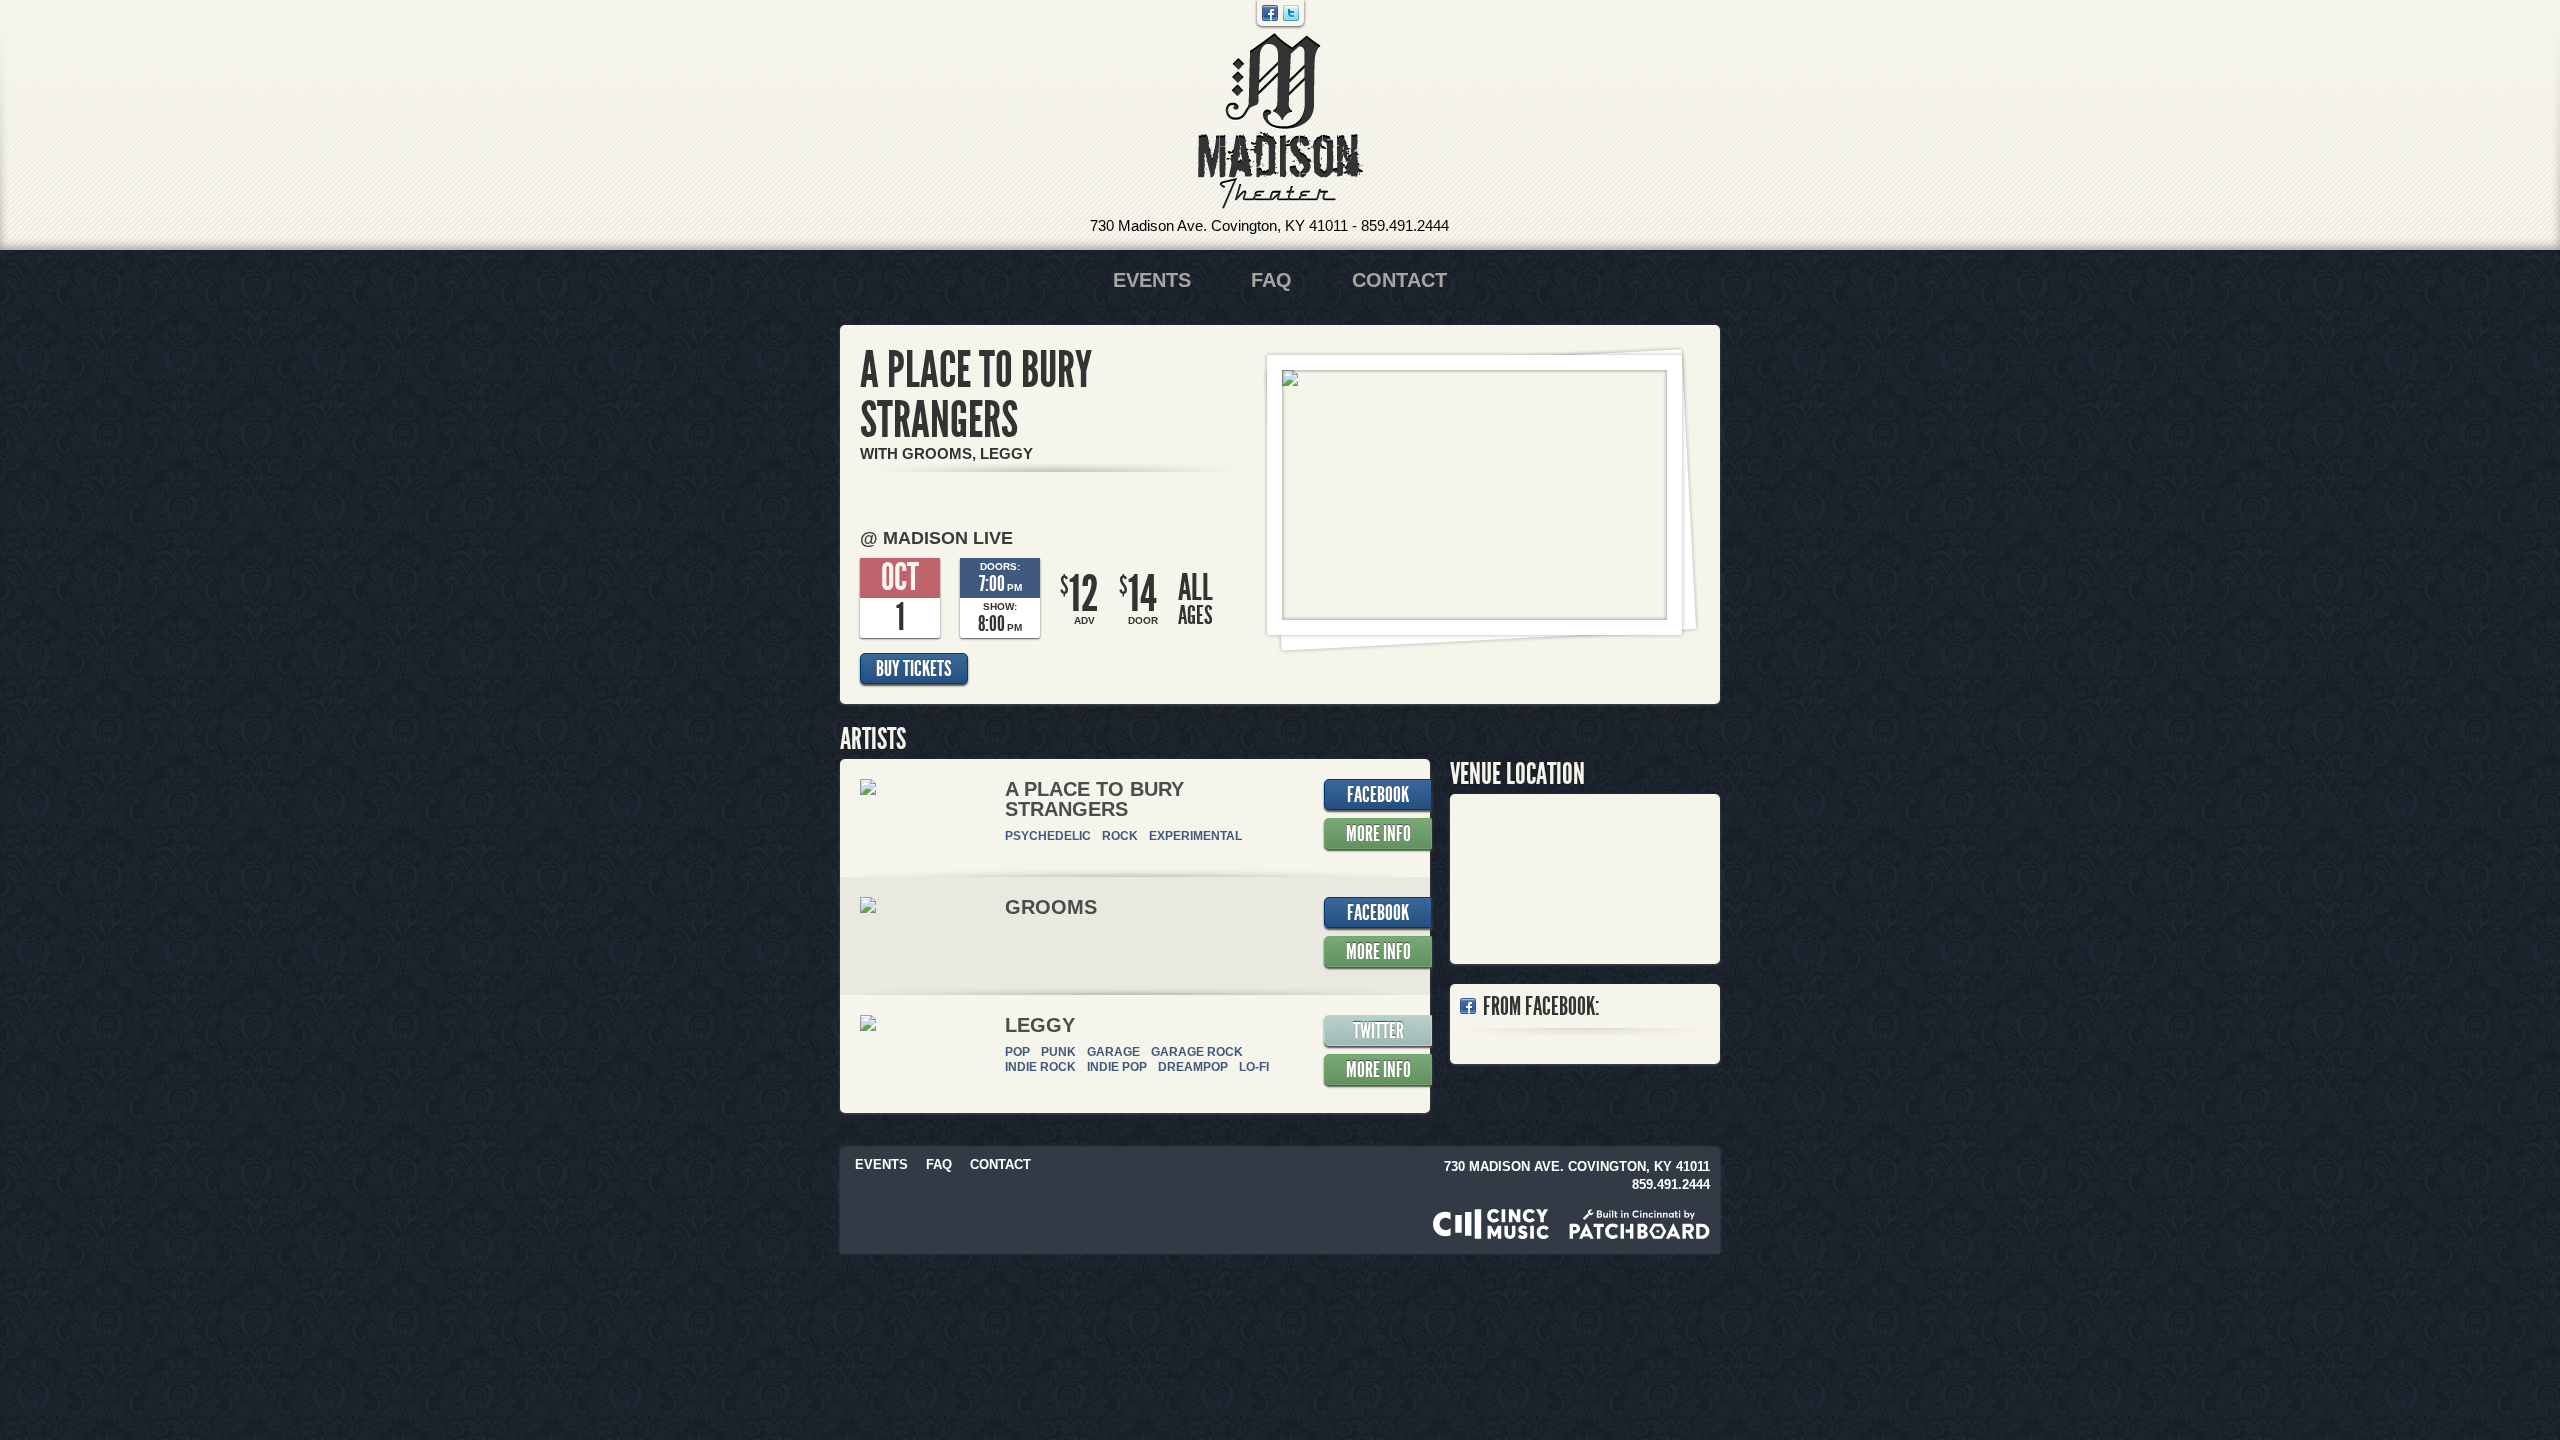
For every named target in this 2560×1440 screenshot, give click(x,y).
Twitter (1291, 13)
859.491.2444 (1405, 225)
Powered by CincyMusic (1491, 1224)
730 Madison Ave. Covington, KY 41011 (1219, 225)
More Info (1378, 834)
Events (1152, 280)
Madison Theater (1280, 121)
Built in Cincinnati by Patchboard (1639, 1224)
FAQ (1271, 280)
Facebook (1270, 13)
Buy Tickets (914, 669)
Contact (1399, 280)
